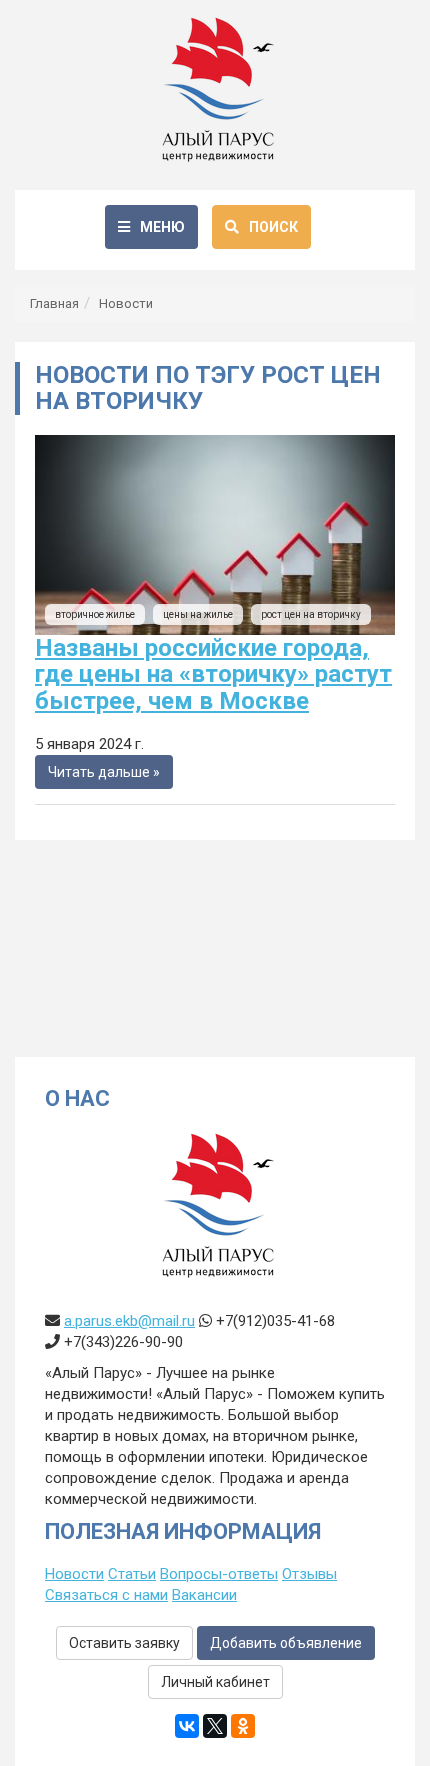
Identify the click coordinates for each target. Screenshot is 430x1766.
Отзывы (309, 1574)
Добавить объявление (286, 1643)
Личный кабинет (215, 1682)
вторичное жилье (95, 614)
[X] (215, 1726)
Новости (126, 303)
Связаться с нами (106, 1595)
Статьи (132, 1574)
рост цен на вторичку (311, 614)
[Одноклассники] (243, 1726)
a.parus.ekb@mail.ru (129, 1321)
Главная (54, 303)
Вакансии (204, 1595)
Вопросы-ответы (219, 1574)
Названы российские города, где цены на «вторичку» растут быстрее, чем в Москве (213, 674)
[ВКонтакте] (187, 1726)
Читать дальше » (104, 772)
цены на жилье (198, 614)
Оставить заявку (124, 1643)
